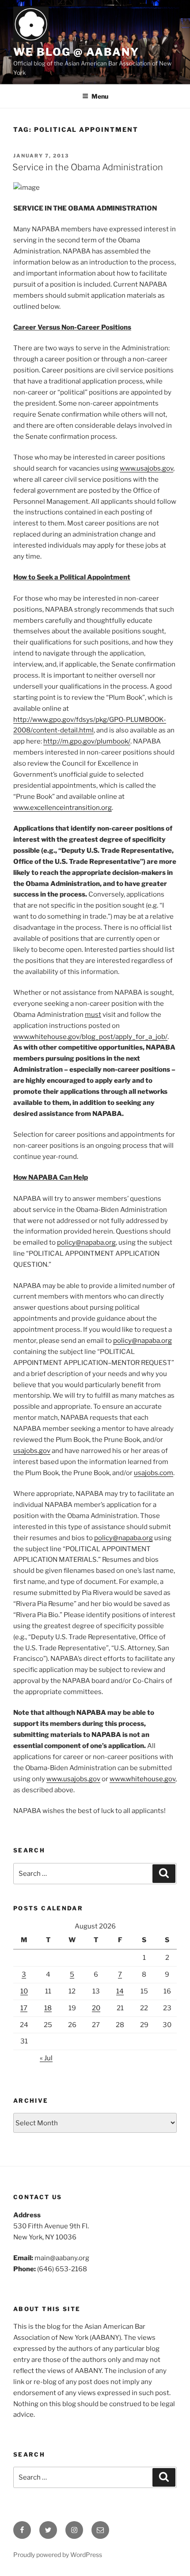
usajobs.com (154, 1473)
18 (48, 2008)
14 (120, 1991)
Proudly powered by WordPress (58, 2555)
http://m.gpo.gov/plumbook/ (87, 741)
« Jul (46, 2058)
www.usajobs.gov (146, 468)
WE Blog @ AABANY (76, 52)
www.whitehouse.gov (142, 1779)
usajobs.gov (32, 1451)
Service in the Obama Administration (88, 167)
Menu (100, 96)
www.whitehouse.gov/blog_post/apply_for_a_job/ (90, 1037)
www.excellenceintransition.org (63, 808)
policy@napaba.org (86, 1242)
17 (24, 2008)
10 (24, 1991)
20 (96, 2008)
